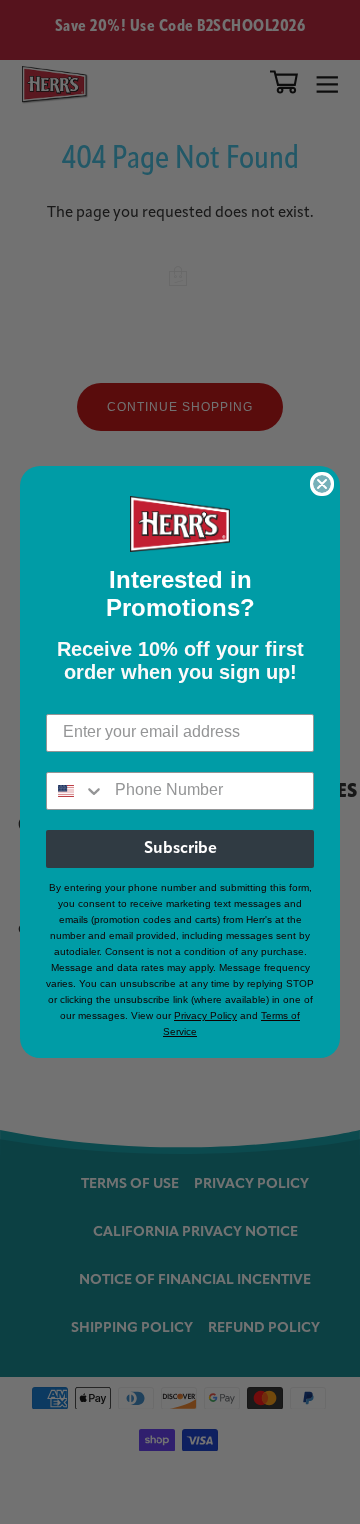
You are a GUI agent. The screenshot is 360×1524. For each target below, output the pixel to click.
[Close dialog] (322, 484)
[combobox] (76, 791)
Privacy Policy (205, 1015)
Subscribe (180, 849)
